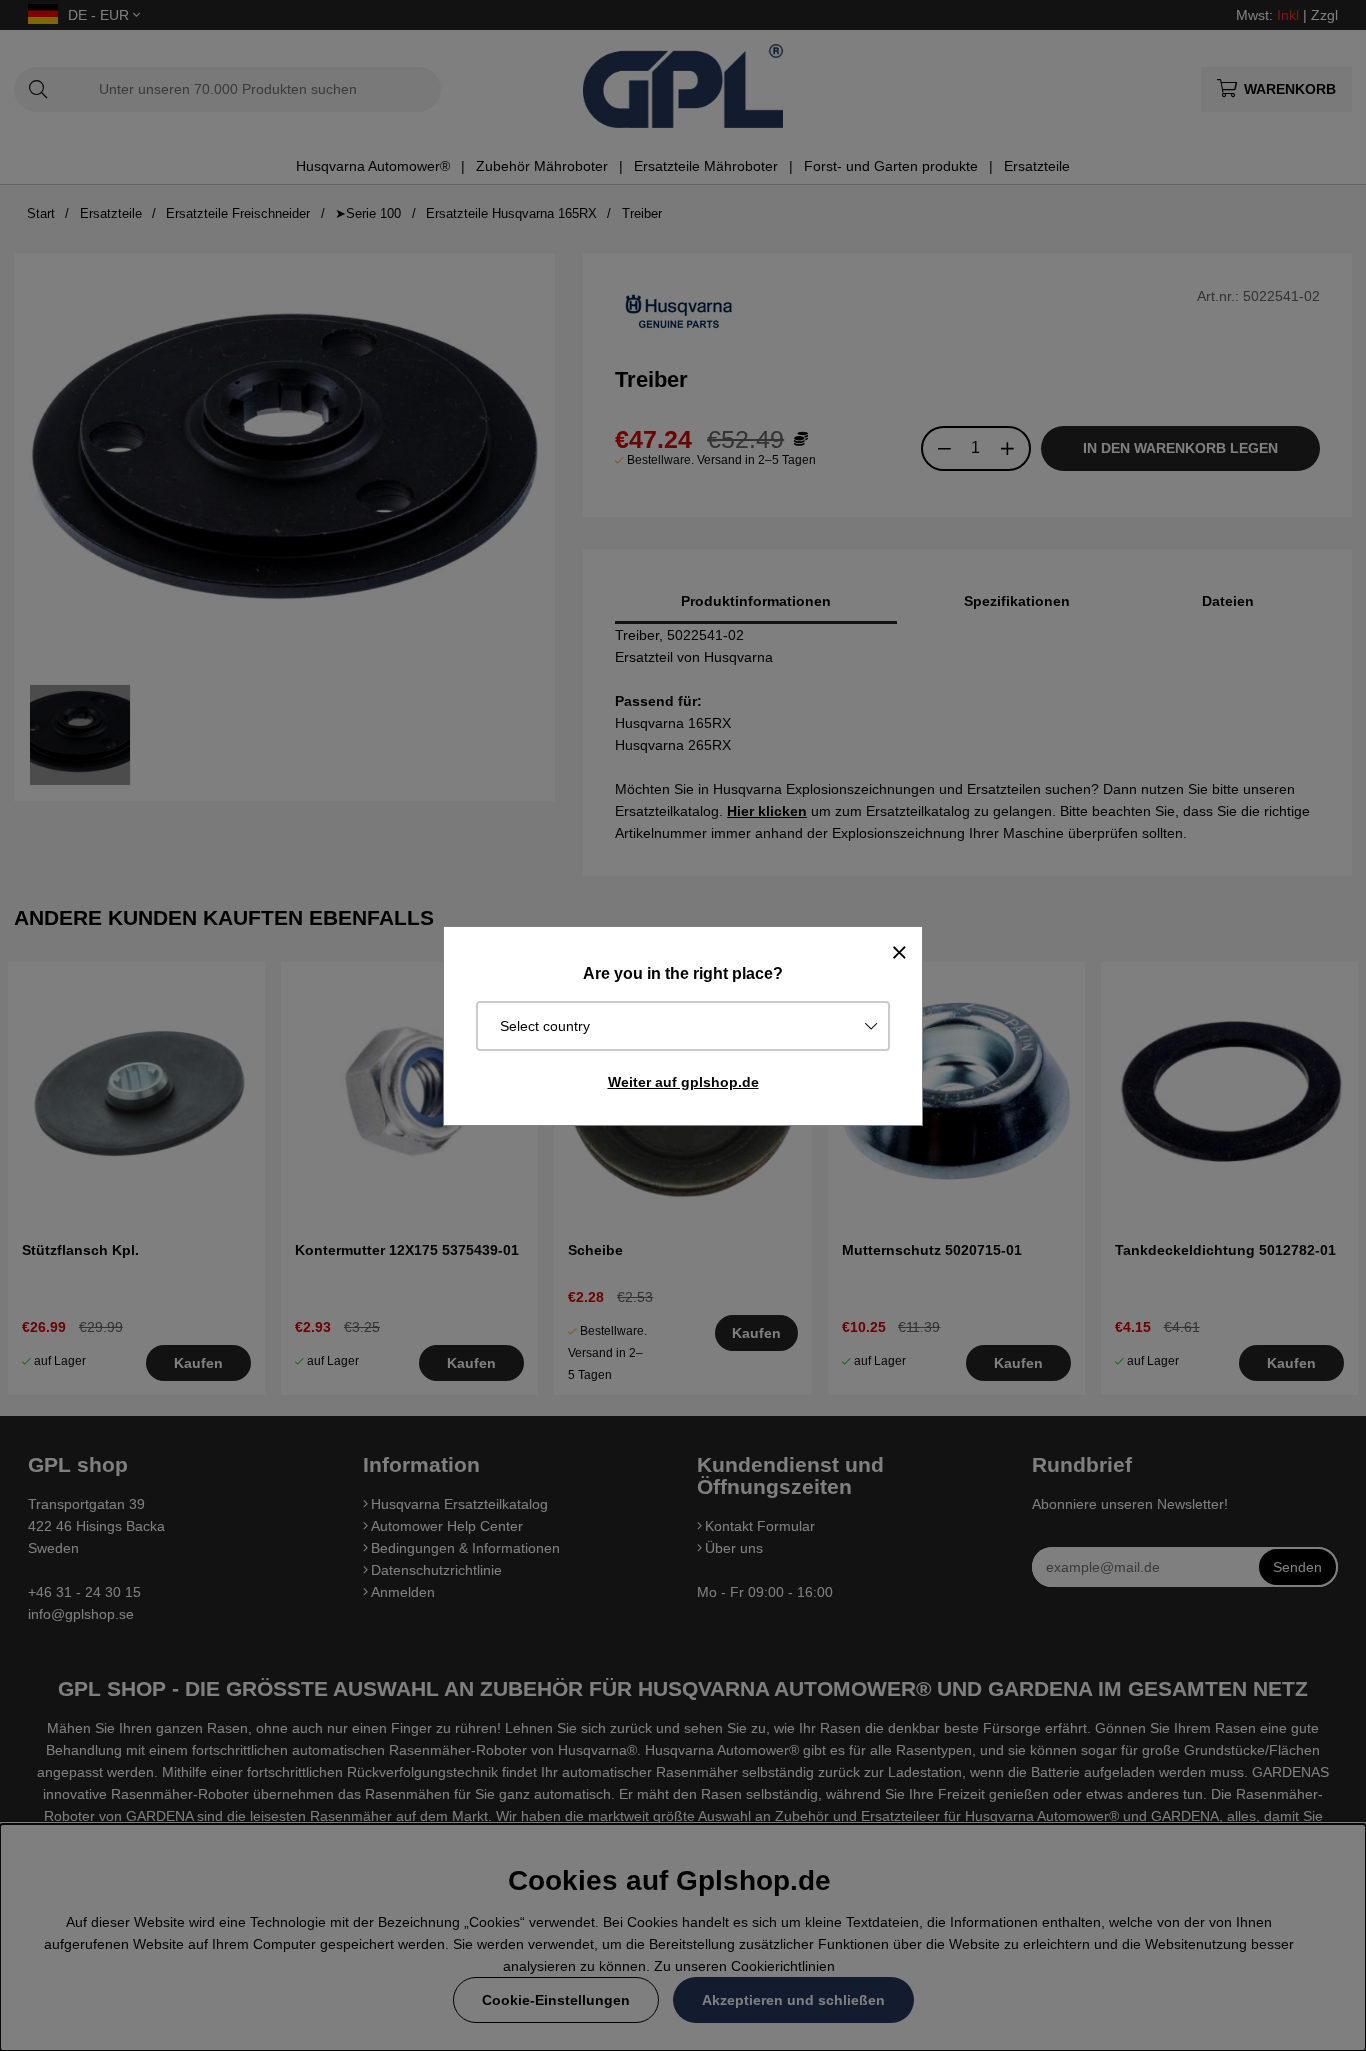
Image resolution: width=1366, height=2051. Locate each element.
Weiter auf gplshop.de (683, 1082)
